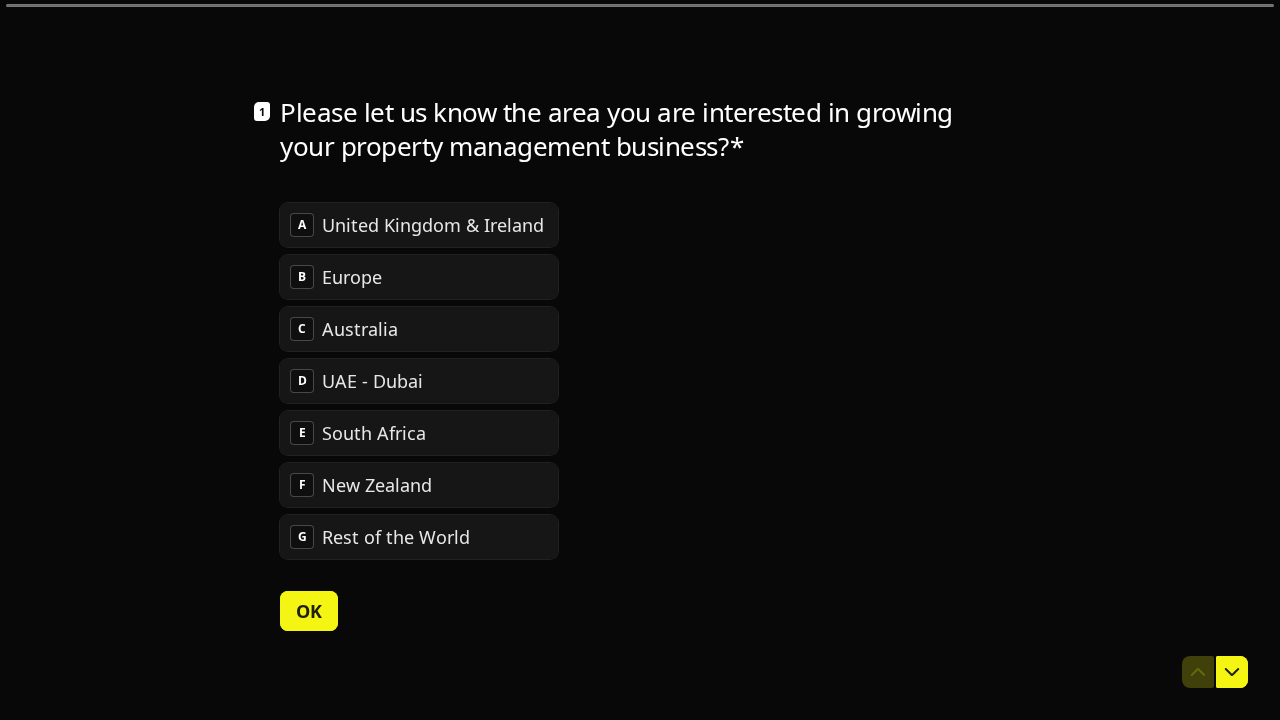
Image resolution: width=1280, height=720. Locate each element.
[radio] (419, 225)
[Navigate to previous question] (1198, 672)
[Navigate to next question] (1232, 672)
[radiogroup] (419, 381)
